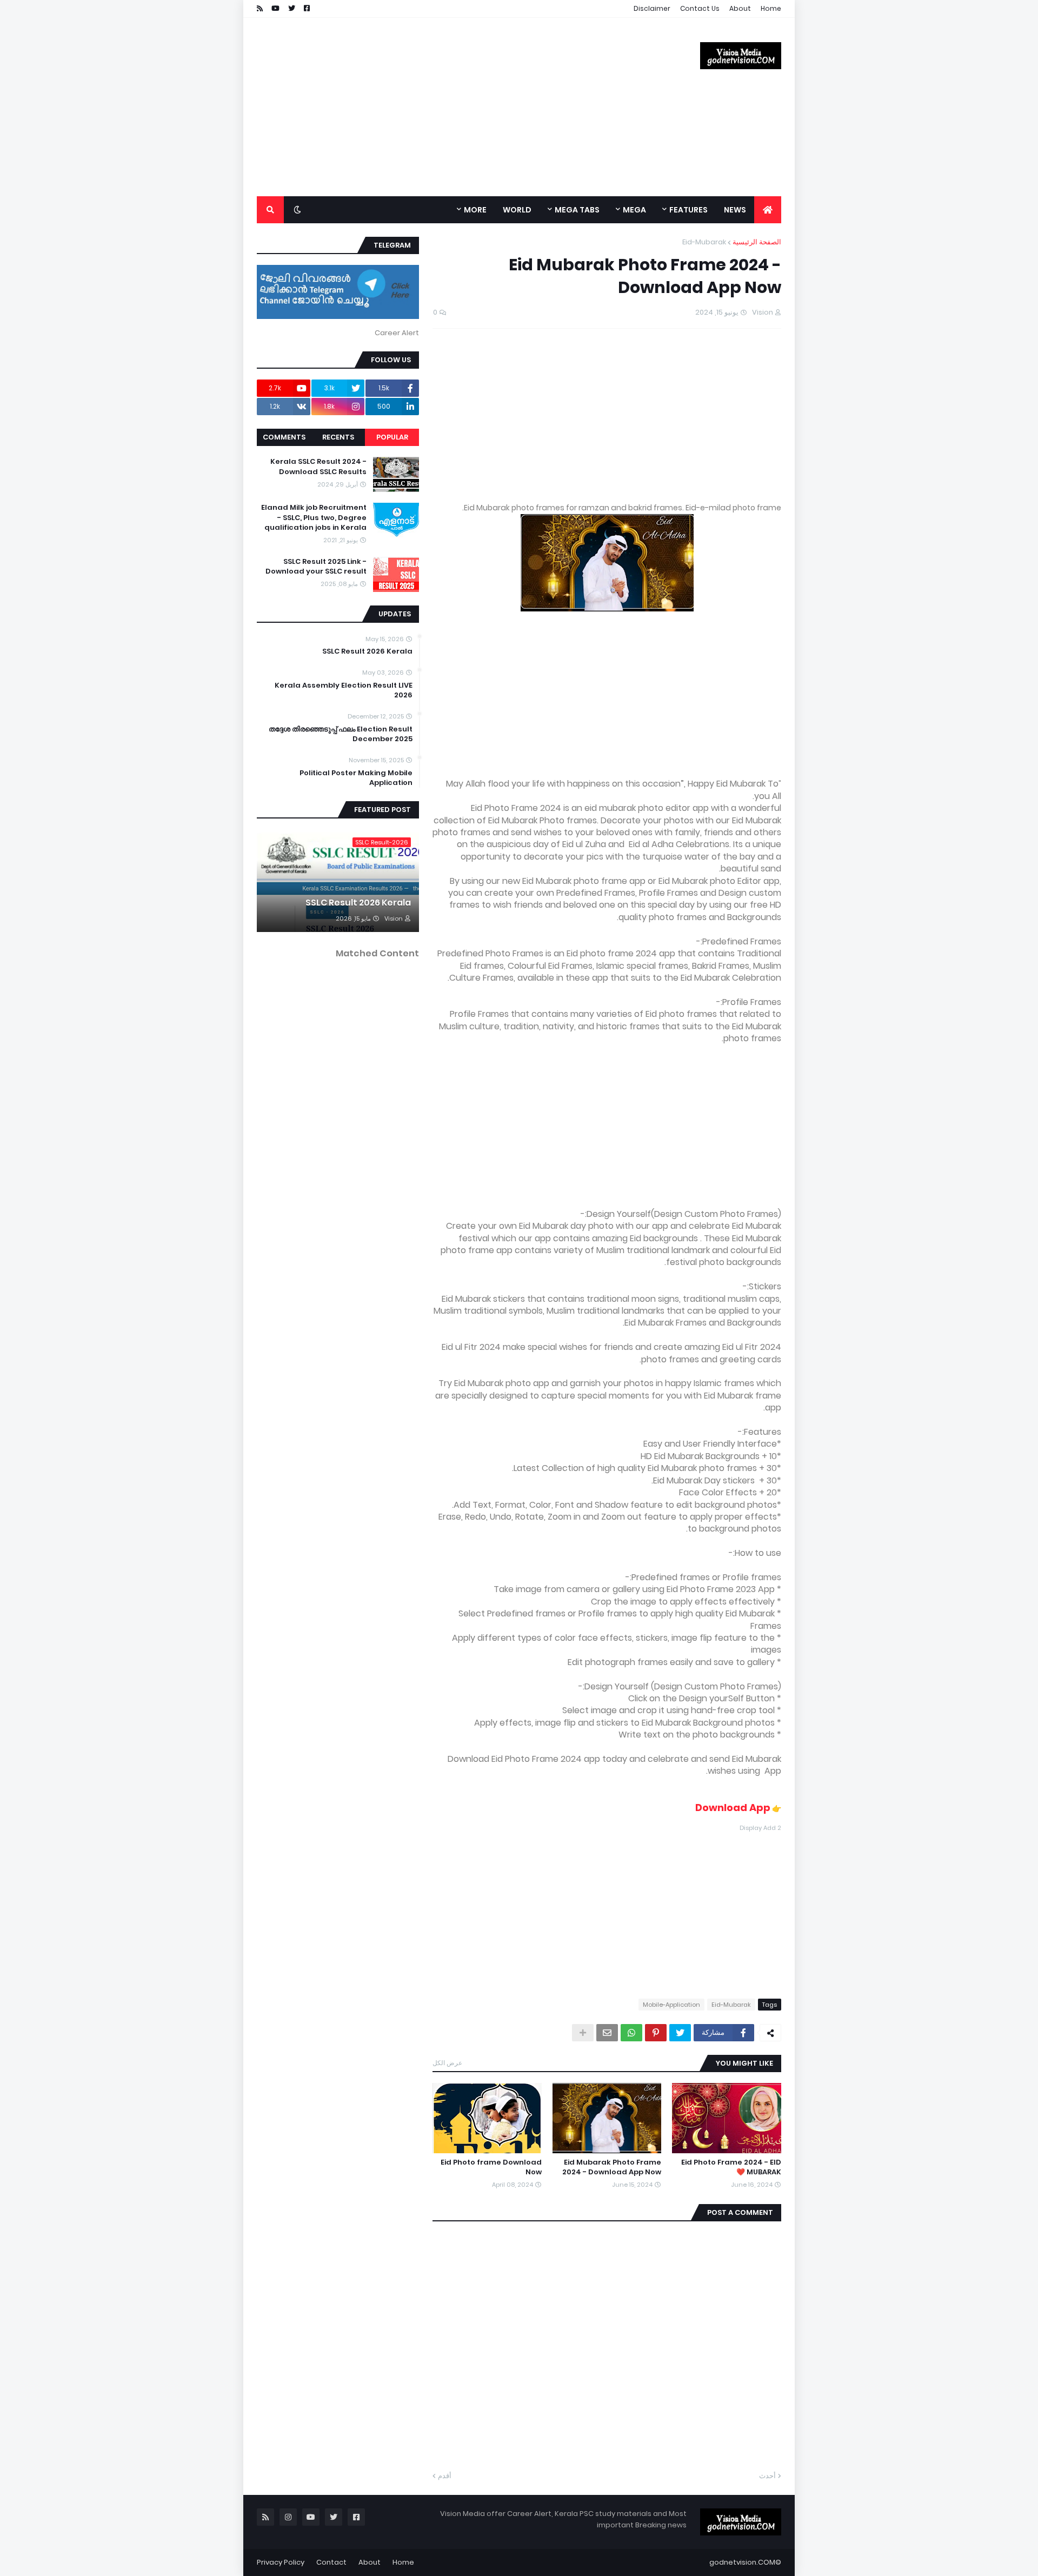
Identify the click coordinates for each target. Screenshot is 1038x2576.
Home (771, 8)
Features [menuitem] (688, 210)
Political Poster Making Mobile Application (356, 778)
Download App (733, 1808)
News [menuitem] (735, 210)
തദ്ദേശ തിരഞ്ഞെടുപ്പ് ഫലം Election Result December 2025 (341, 734)
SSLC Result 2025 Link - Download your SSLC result (316, 567)
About (740, 8)
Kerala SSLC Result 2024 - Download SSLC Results (318, 467)
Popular (392, 437)
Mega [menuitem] (634, 210)
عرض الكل (447, 2063)
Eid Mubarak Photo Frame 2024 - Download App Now (612, 2167)
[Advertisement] (454, 107)
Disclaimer (652, 8)
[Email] (607, 2033)
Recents (338, 437)
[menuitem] (768, 210)
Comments (284, 437)
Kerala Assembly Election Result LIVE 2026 (344, 690)
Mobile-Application (671, 2005)
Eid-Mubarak (704, 242)
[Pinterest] (656, 2033)
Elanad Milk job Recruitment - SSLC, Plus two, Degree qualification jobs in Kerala (314, 517)
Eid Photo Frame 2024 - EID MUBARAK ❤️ (731, 2167)
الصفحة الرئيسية (757, 242)
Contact (331, 2562)
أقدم (445, 2476)
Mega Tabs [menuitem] (577, 210)
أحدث (767, 2476)
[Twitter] (680, 2033)
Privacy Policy (281, 2562)
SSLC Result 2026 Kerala (367, 651)
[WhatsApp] (631, 2033)
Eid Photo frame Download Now (491, 2167)
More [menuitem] (475, 210)
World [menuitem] (517, 210)
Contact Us (700, 8)
